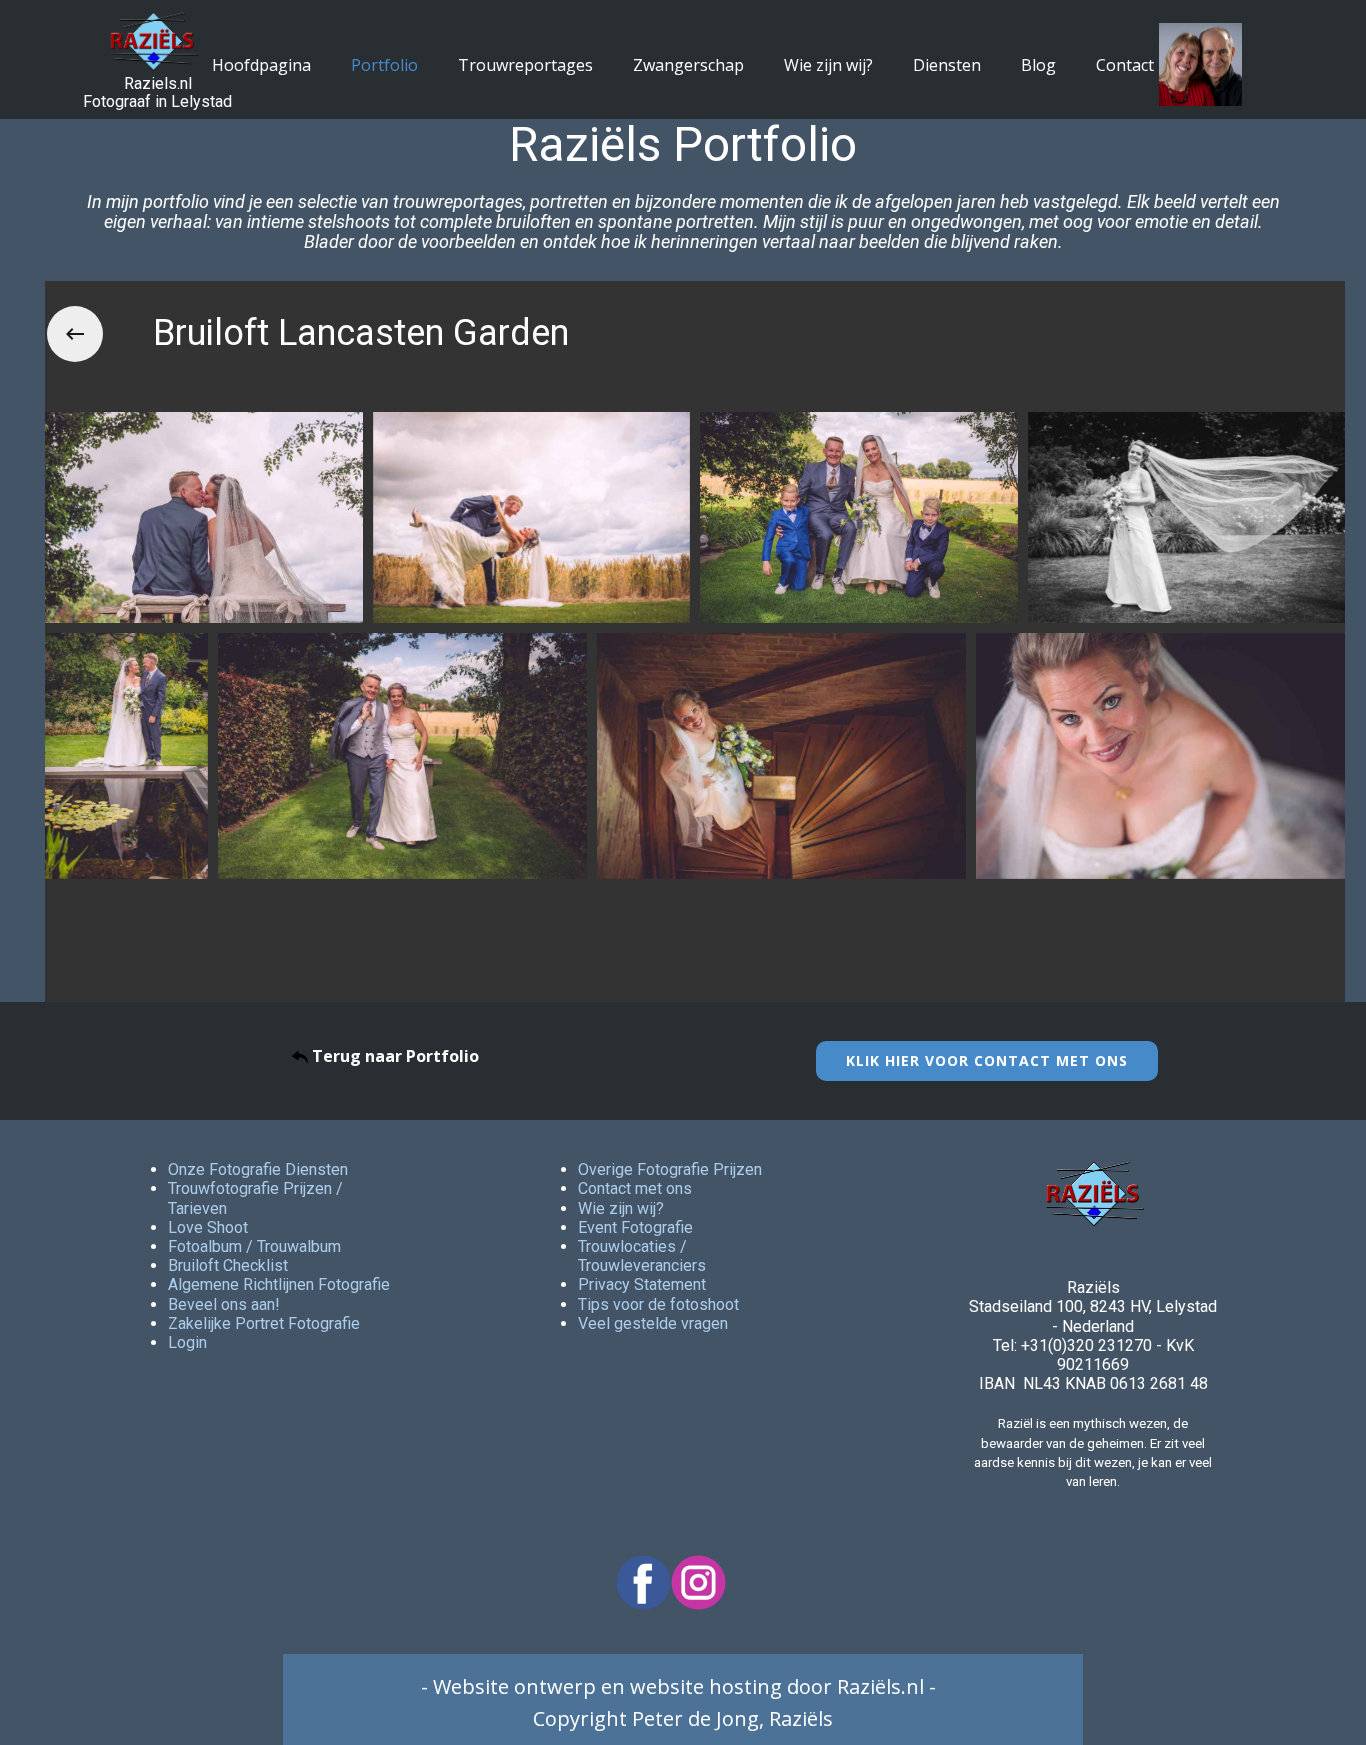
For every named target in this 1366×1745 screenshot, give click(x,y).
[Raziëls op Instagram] (698, 1582)
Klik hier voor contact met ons (987, 1060)
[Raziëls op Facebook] (643, 1582)
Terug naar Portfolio (393, 1056)
